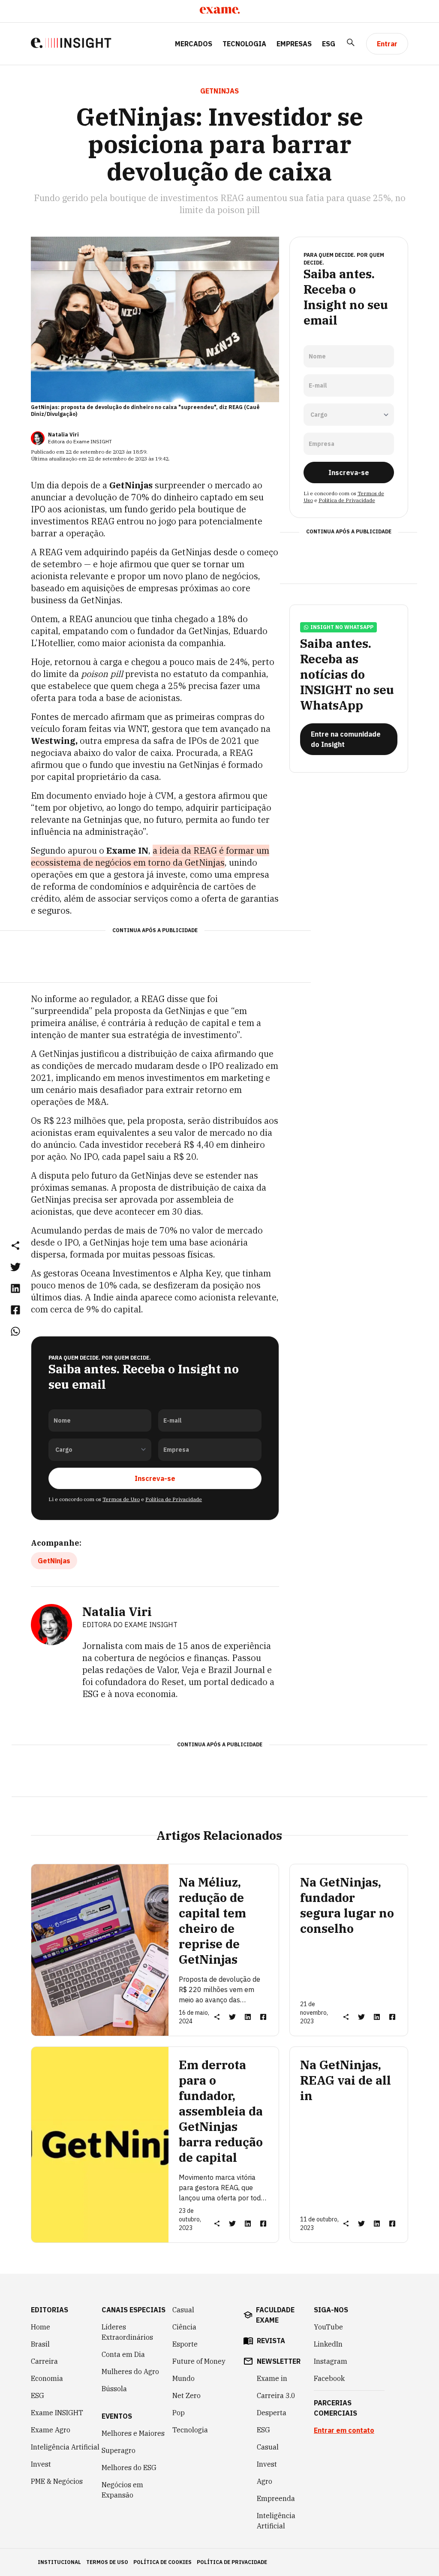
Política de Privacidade (174, 1499)
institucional (59, 2562)
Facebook (329, 2378)
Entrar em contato (344, 2430)
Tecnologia (244, 44)
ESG (329, 44)
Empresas (294, 44)
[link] (15, 1267)
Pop (179, 2413)
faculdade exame (275, 2315)
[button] (15, 1245)
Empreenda (276, 2498)
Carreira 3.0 (276, 2395)
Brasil (40, 2344)
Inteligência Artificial (65, 2447)
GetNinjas (54, 1561)
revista (271, 2341)
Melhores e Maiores (133, 2433)
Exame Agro (51, 2430)
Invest (41, 2464)
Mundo (183, 2378)
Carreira (44, 2361)
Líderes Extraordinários (127, 2332)
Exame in (272, 2378)
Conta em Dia (123, 2354)
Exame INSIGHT (57, 2413)
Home (41, 2327)
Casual (183, 2310)
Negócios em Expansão (122, 2490)
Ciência (184, 2327)
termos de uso (107, 2562)
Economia (47, 2378)
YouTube (328, 2327)
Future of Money (199, 2361)
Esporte (185, 2344)
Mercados (194, 44)
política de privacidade (232, 2562)
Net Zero (186, 2395)
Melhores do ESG (129, 2468)
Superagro (119, 2450)
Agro (265, 2481)
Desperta (272, 2413)
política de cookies (162, 2562)
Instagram (331, 2361)
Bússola (114, 2389)
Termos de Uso (121, 1499)
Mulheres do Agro (130, 2371)
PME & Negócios (57, 2481)
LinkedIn (328, 2344)
